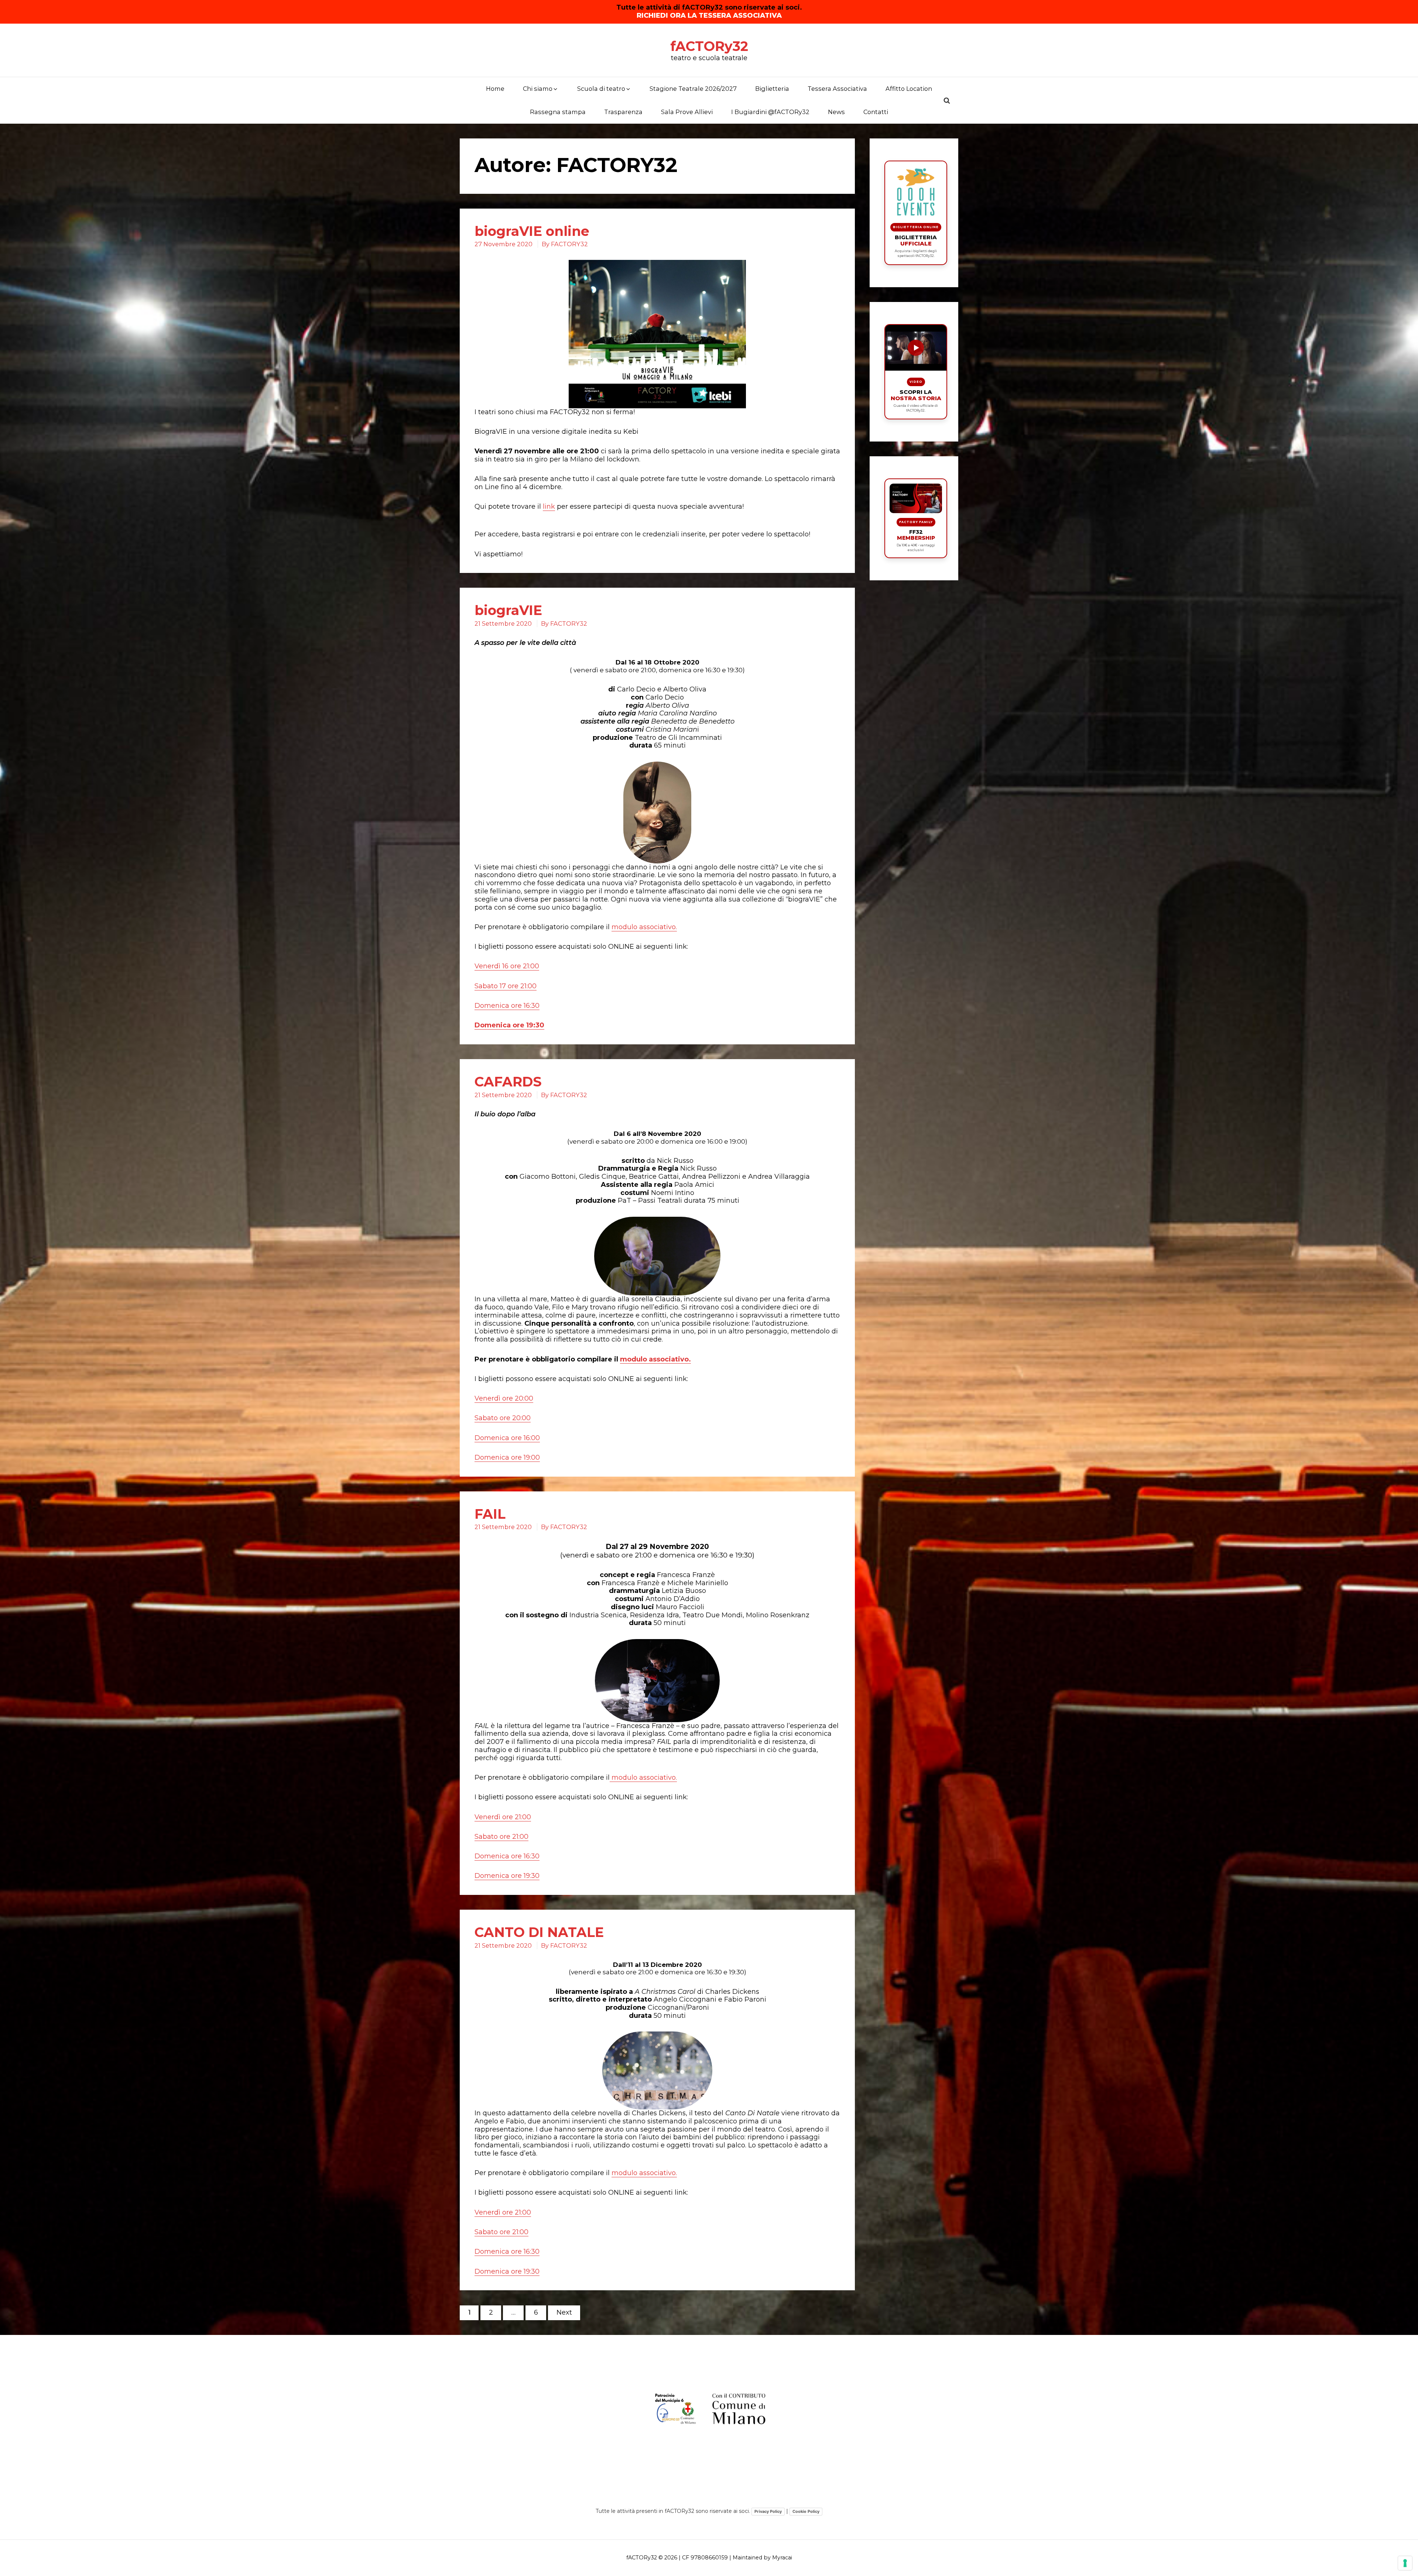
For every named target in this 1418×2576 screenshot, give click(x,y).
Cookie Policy (806, 2511)
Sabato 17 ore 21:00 (506, 986)
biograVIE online (532, 231)
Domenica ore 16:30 (507, 1006)
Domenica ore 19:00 (507, 1457)
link (549, 506)
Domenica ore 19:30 (509, 1025)
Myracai (782, 2558)
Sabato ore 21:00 (501, 1837)
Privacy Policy (768, 2511)
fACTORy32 (709, 46)
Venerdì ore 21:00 (503, 1817)
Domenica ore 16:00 (507, 1438)
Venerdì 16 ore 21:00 (507, 966)
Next (564, 2312)
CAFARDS (508, 1082)
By (565, 244)
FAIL (490, 1514)
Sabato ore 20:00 (503, 1418)
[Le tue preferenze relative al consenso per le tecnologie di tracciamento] (1405, 2563)
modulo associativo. (644, 927)
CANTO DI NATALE (539, 1932)
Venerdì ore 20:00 (504, 1398)
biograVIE (508, 610)
